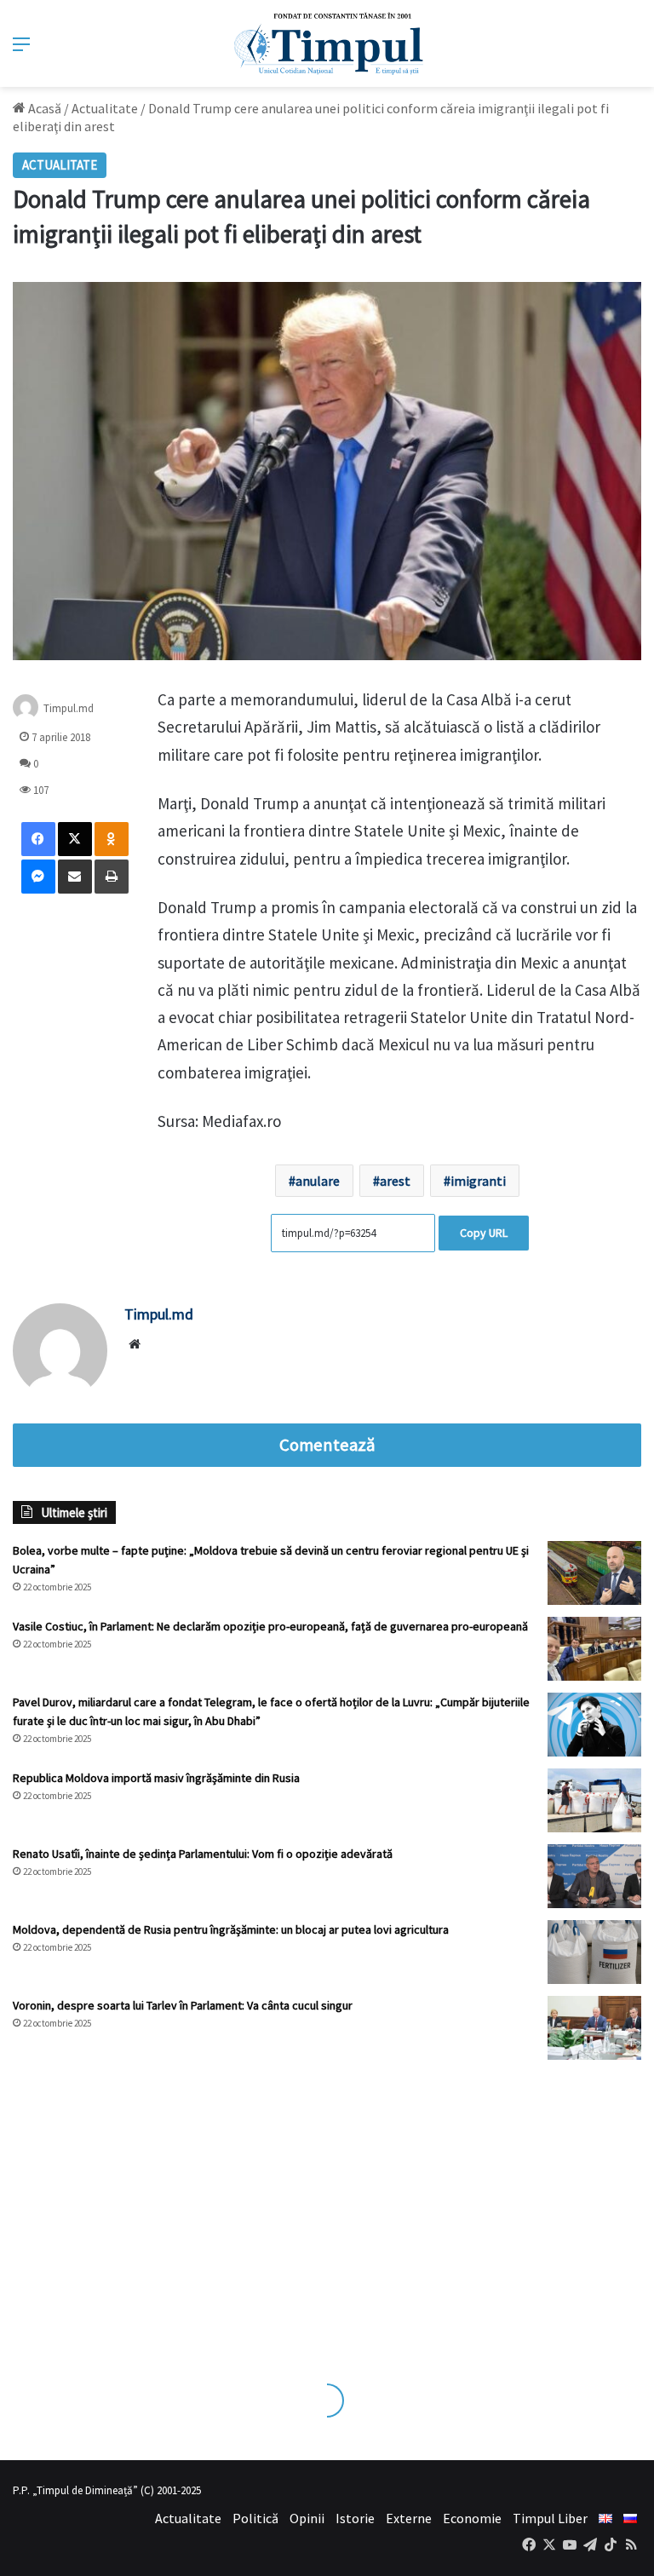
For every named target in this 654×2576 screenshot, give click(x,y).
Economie (472, 2518)
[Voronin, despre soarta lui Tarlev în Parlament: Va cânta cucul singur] (594, 2028)
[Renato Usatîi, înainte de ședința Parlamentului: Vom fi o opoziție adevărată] (594, 1876)
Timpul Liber (550, 2518)
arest (395, 1181)
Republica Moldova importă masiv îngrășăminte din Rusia (156, 1778)
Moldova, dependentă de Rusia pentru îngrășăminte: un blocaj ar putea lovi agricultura (231, 1929)
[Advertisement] (327, 2205)
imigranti (478, 1181)
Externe (409, 2518)
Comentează (327, 1445)
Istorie (355, 2518)
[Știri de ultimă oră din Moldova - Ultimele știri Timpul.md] (327, 43)
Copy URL (484, 1233)
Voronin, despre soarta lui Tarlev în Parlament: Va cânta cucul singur (183, 2005)
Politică (255, 2518)
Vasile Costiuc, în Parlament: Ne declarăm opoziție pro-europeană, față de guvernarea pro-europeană (270, 1626)
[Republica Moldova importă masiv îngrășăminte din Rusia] (594, 1800)
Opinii (307, 2518)
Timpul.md (69, 708)
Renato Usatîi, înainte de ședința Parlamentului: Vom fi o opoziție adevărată (203, 1854)
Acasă (43, 108)
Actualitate (105, 108)
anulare (318, 1181)
